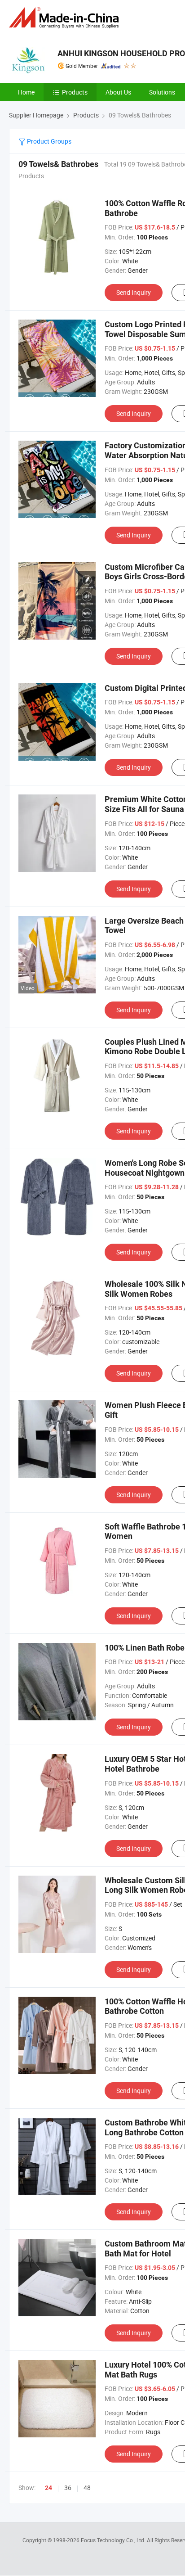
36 (68, 2488)
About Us (118, 92)
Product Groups (48, 141)
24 (48, 2488)
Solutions (162, 92)
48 (87, 2488)
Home (26, 92)
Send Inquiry (134, 292)
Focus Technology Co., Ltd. (114, 2540)
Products (75, 92)
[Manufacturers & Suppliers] (66, 18)
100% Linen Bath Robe (145, 1648)
